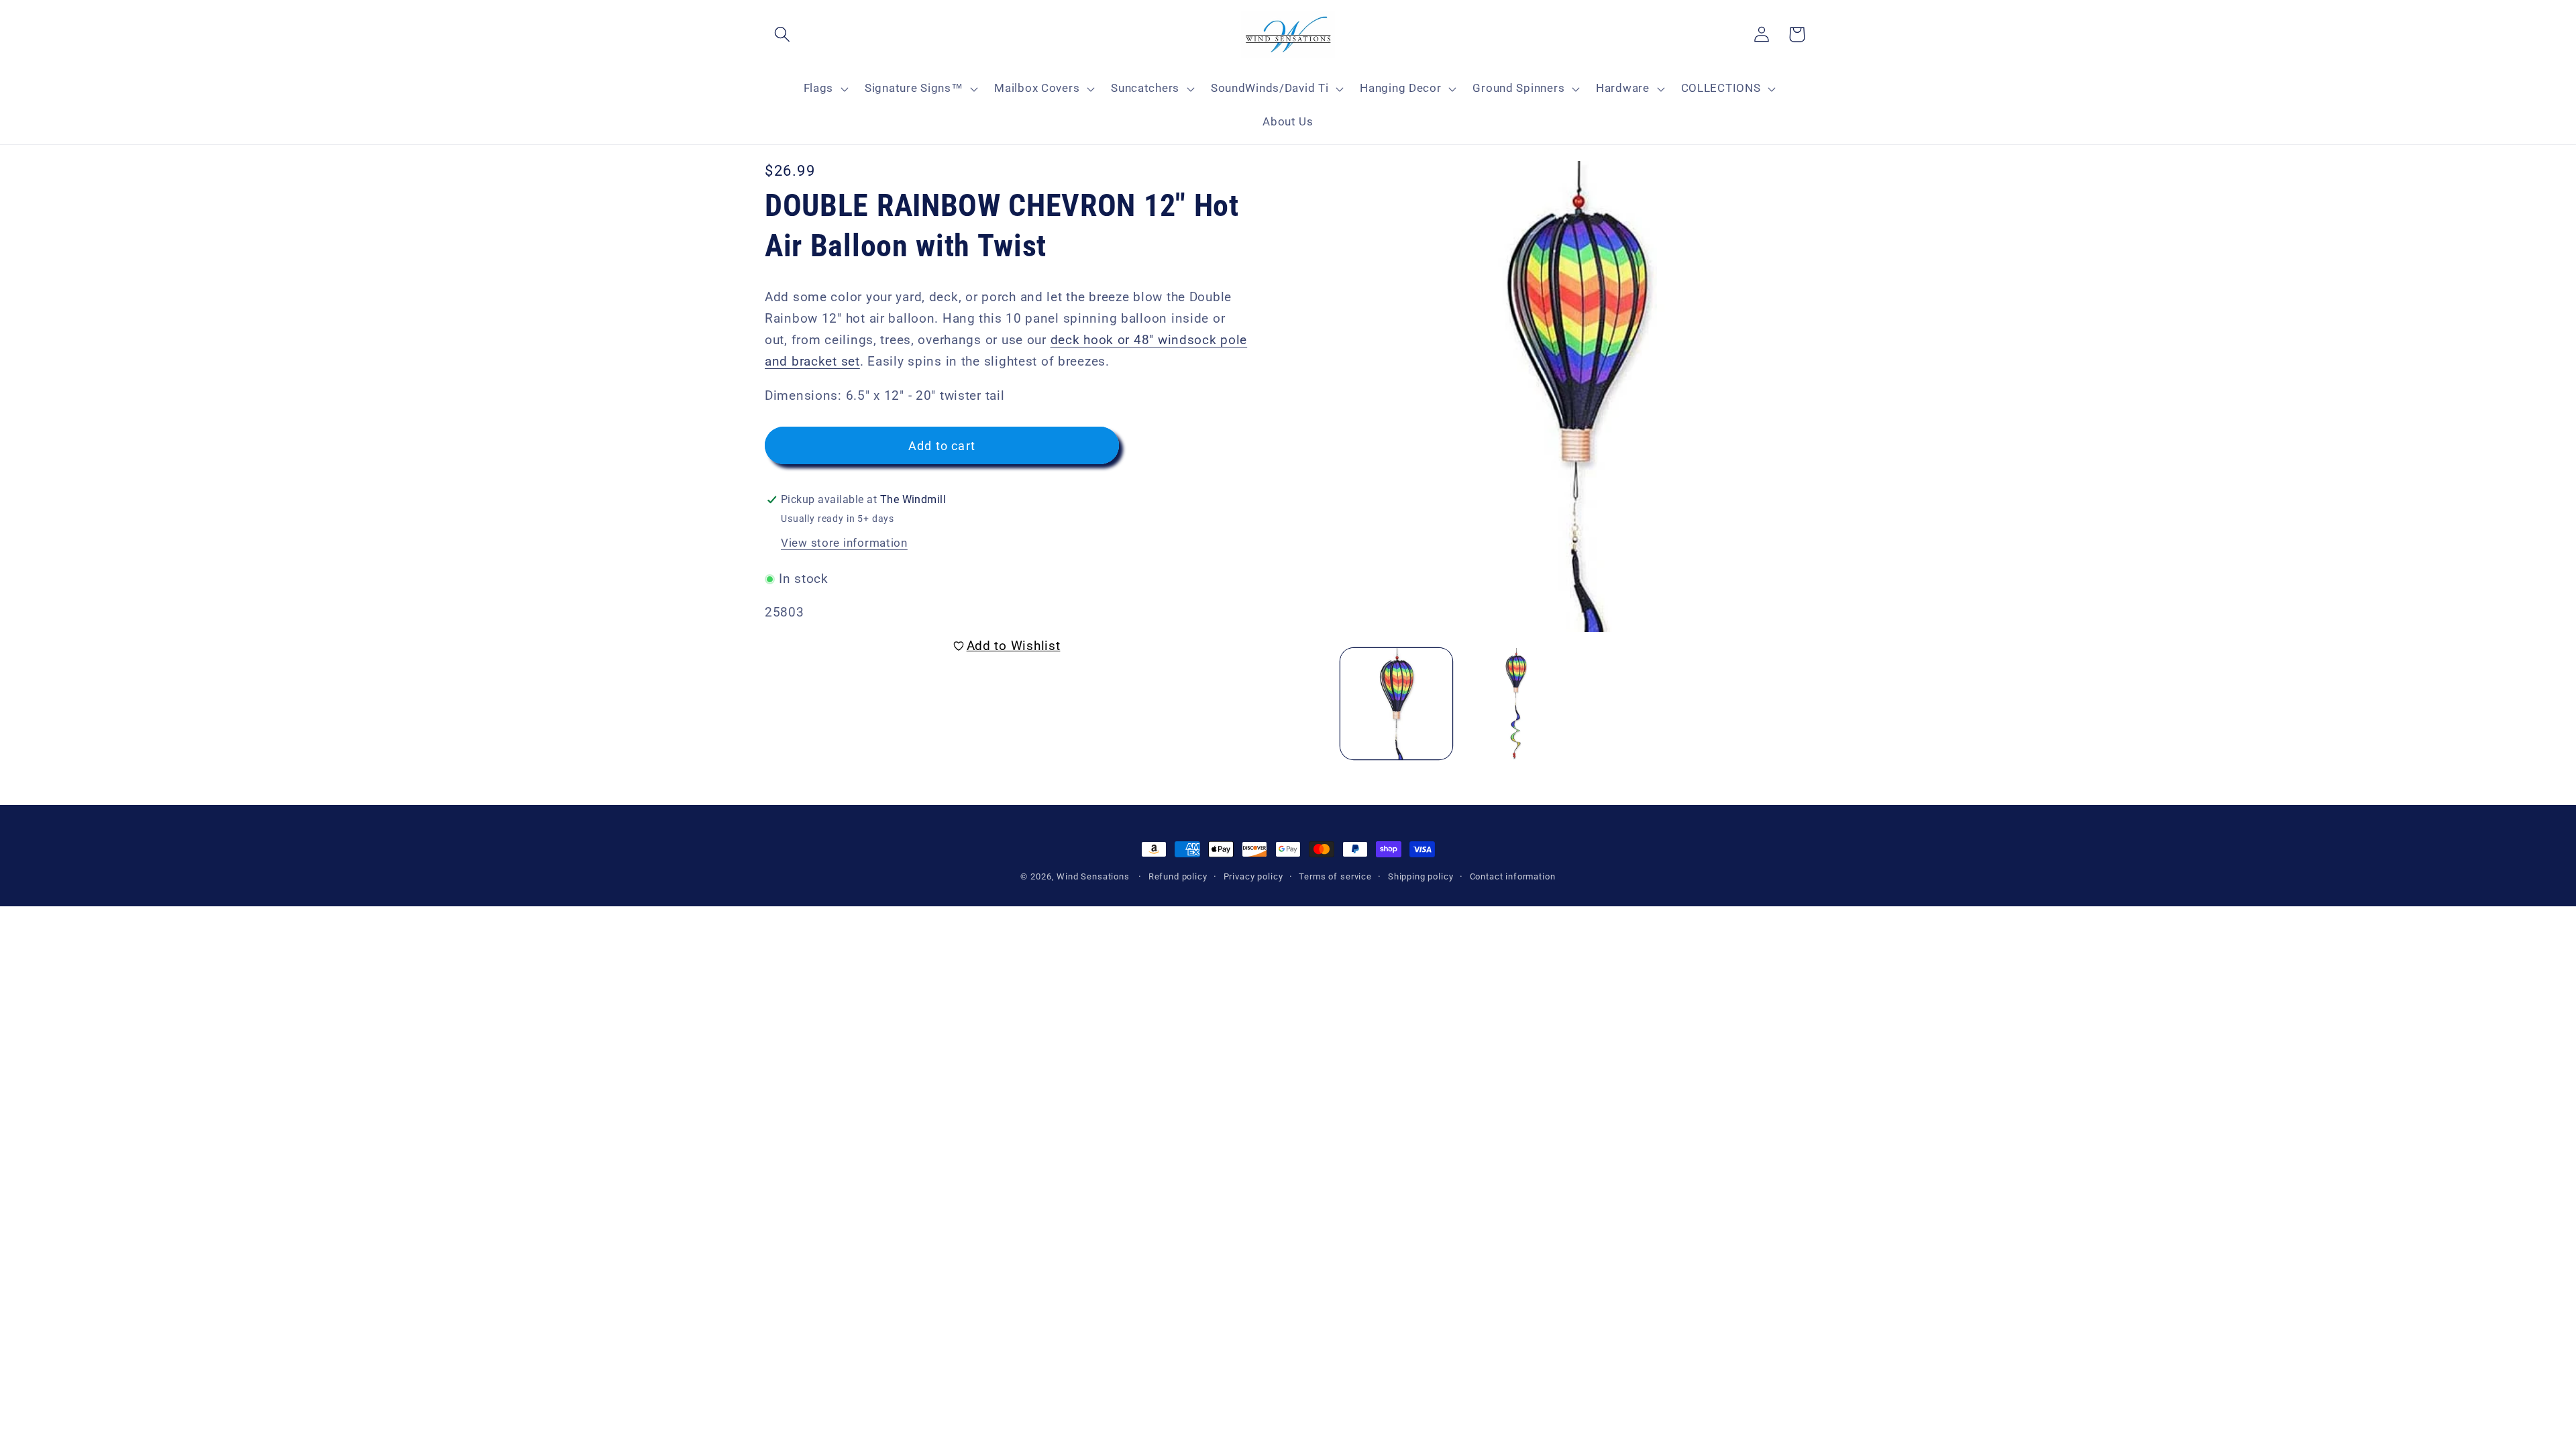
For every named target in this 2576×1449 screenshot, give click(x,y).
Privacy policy (1253, 876)
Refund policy (1178, 876)
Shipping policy (1421, 876)
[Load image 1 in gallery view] (1396, 704)
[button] (783, 35)
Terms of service (1335, 876)
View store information (844, 543)
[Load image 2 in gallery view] (1516, 704)
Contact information (1513, 876)
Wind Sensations (1093, 876)
